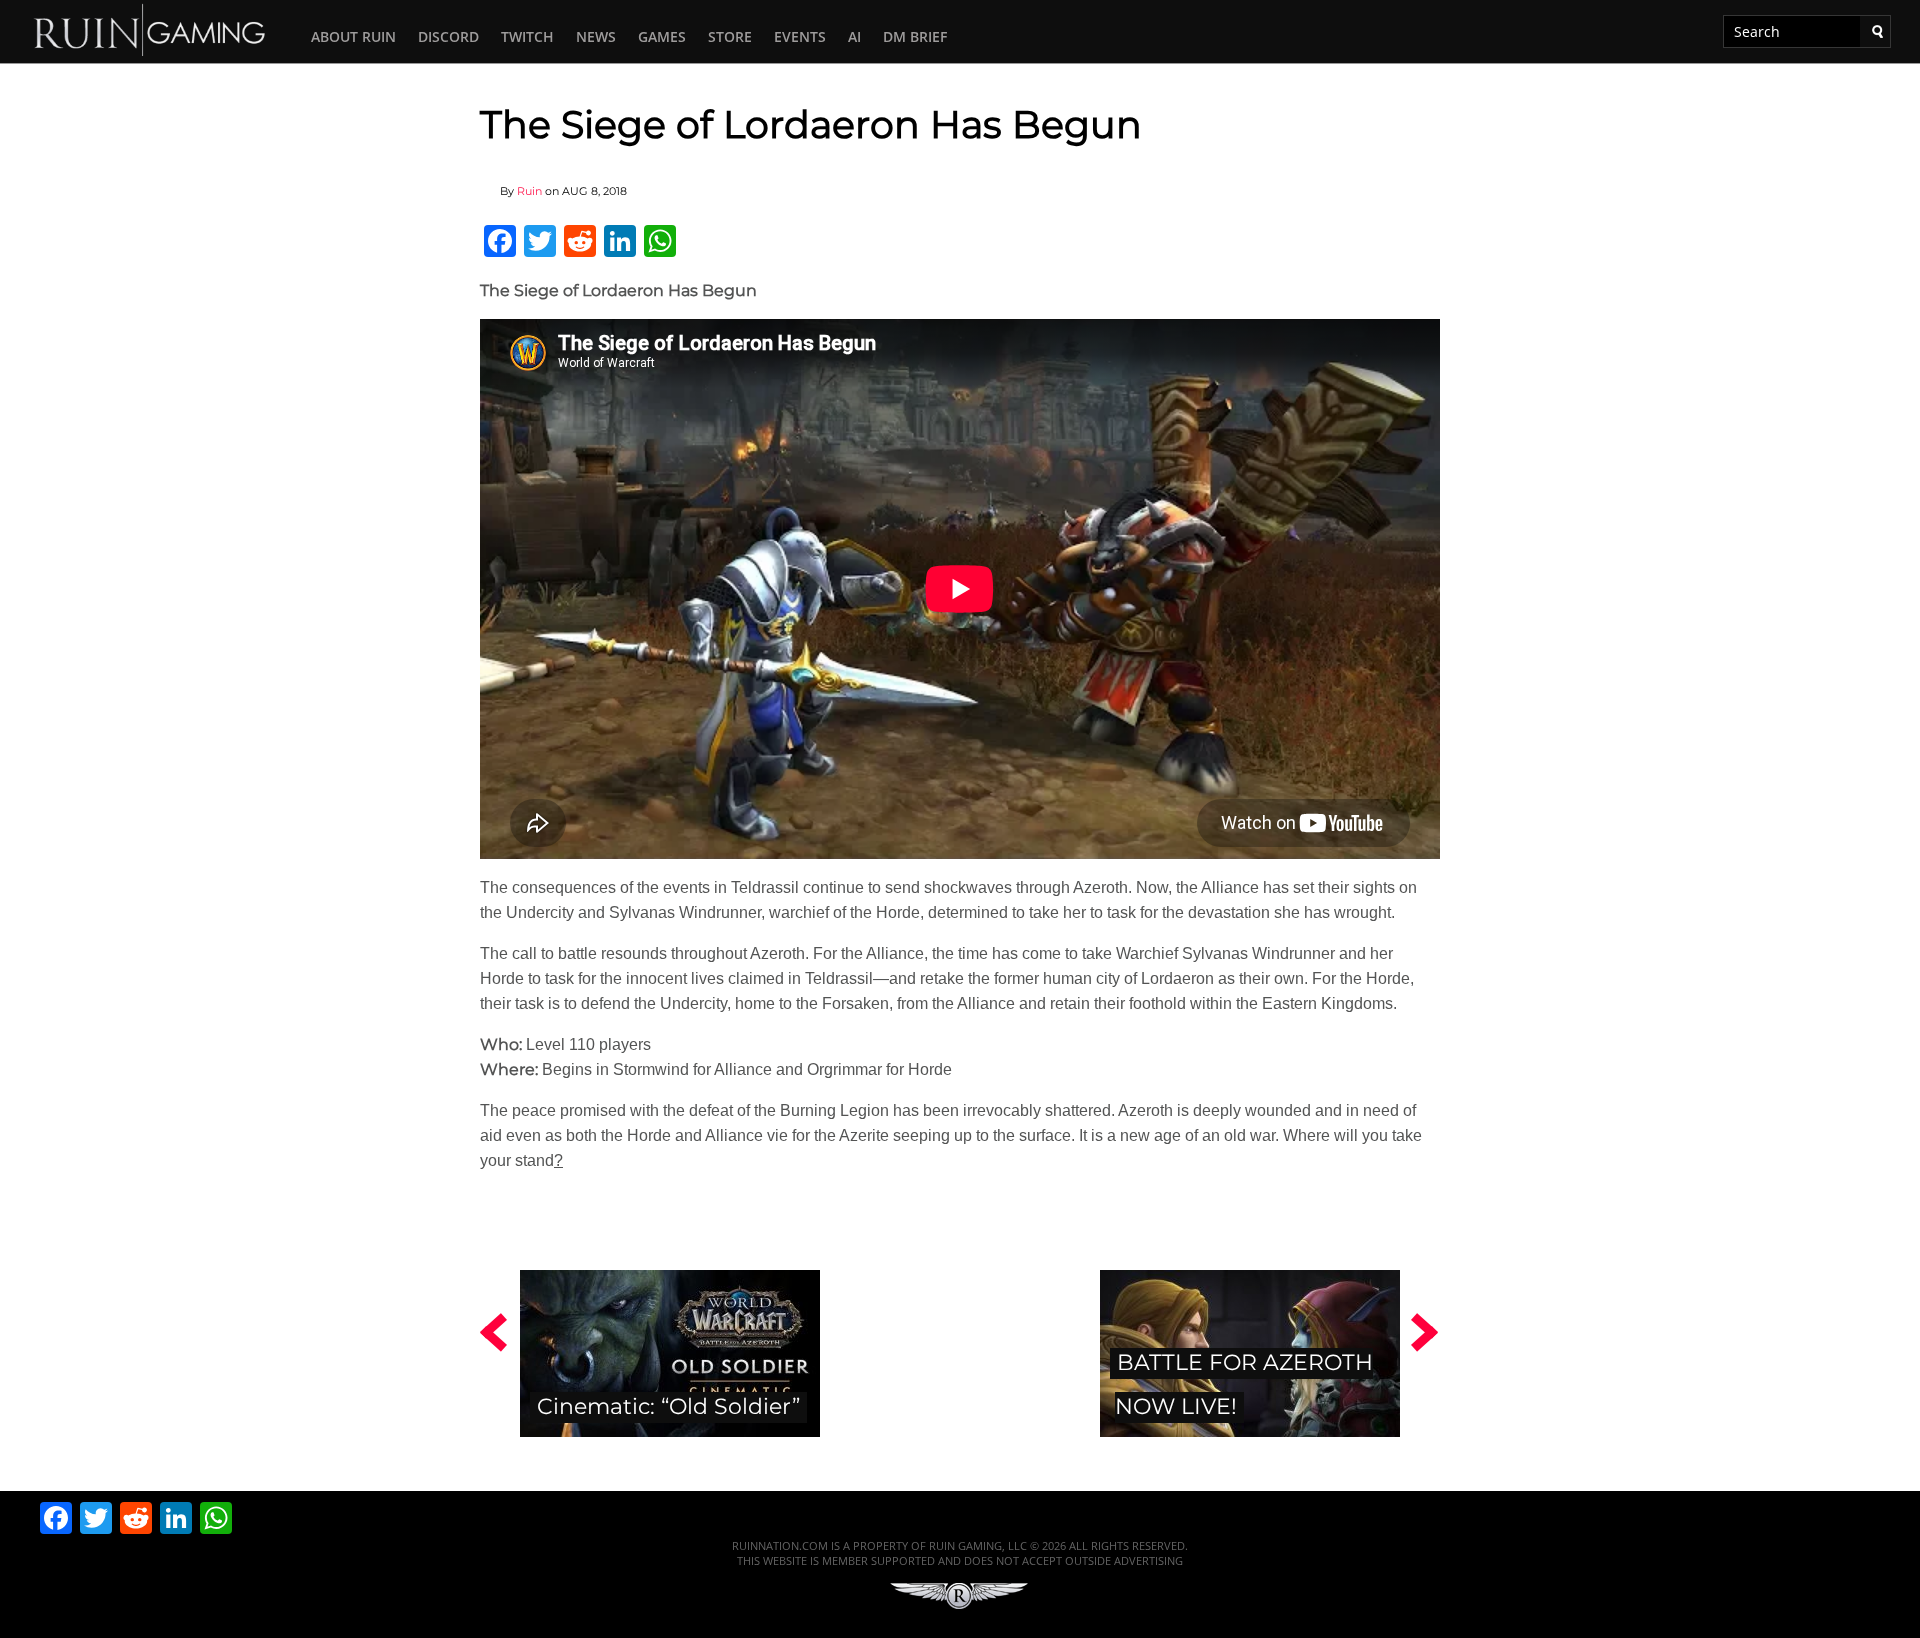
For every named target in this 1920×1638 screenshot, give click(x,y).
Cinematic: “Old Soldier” (668, 1406)
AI (854, 36)
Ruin (529, 191)
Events (800, 36)
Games (662, 36)
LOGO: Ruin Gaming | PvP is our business (150, 28)
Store (730, 36)
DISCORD (448, 36)
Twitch (527, 36)
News (596, 36)
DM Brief (915, 36)
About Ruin (353, 36)
